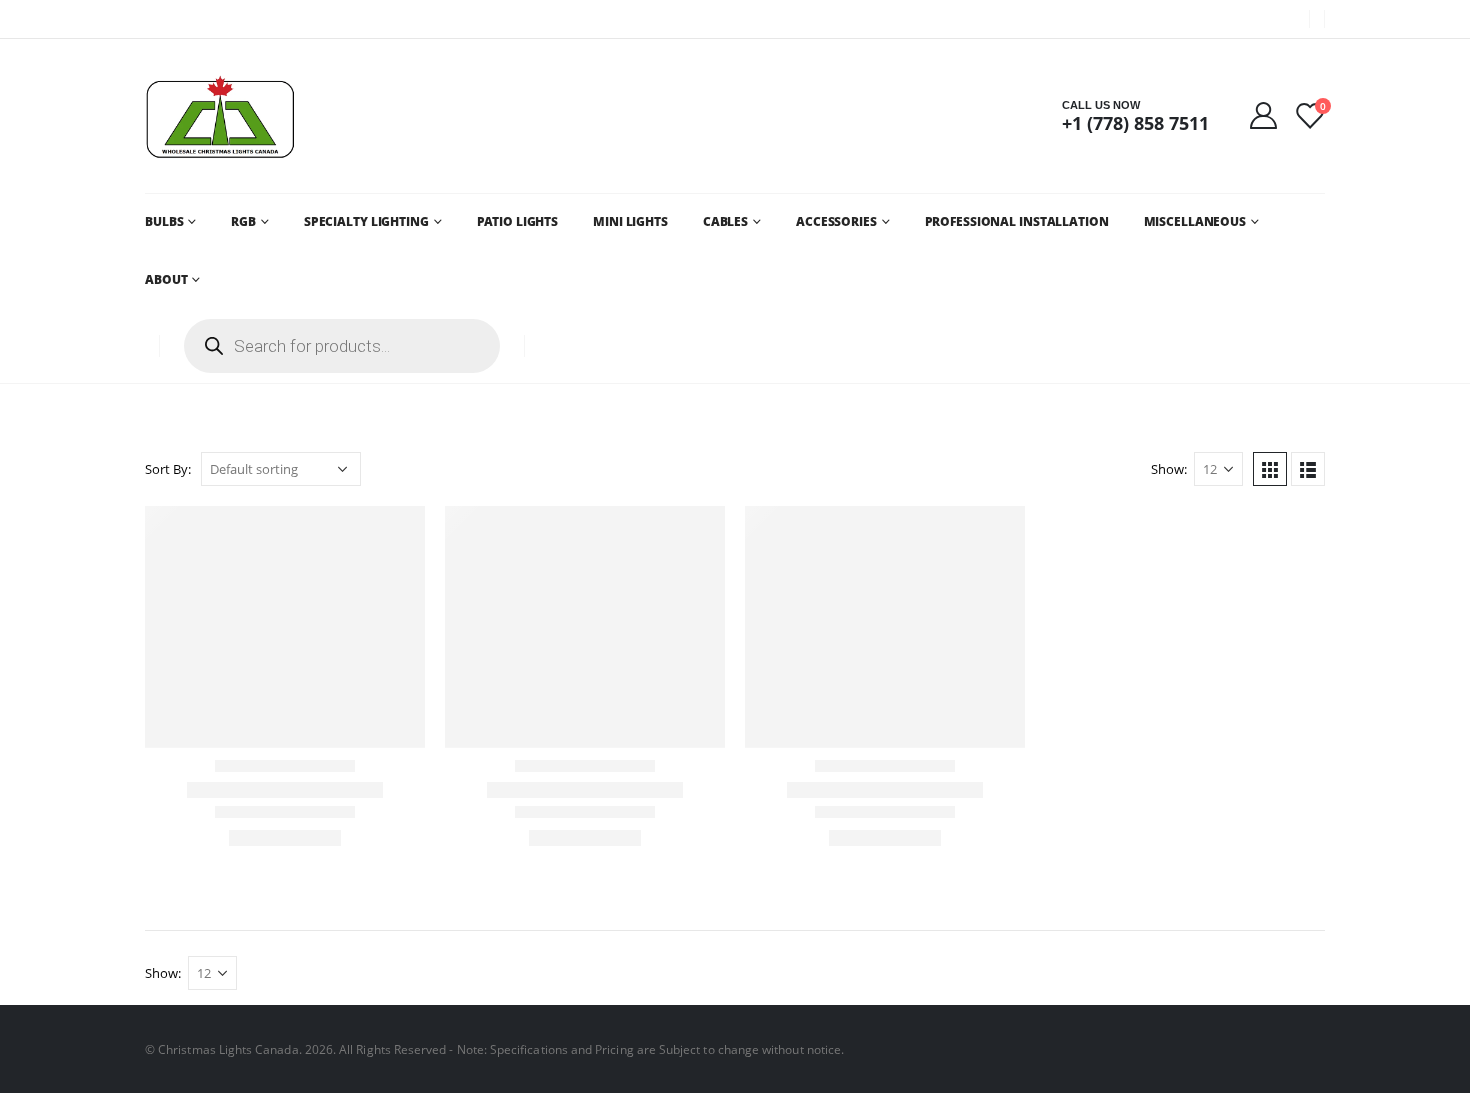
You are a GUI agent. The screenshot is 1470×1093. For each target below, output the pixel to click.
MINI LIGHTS (630, 221)
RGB (243, 221)
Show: (1169, 469)
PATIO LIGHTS (518, 221)
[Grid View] (1270, 469)
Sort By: (168, 469)
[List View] (1308, 469)
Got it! (1379, 39)
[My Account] (1263, 115)
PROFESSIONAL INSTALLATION (1017, 221)
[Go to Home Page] (152, 406)
